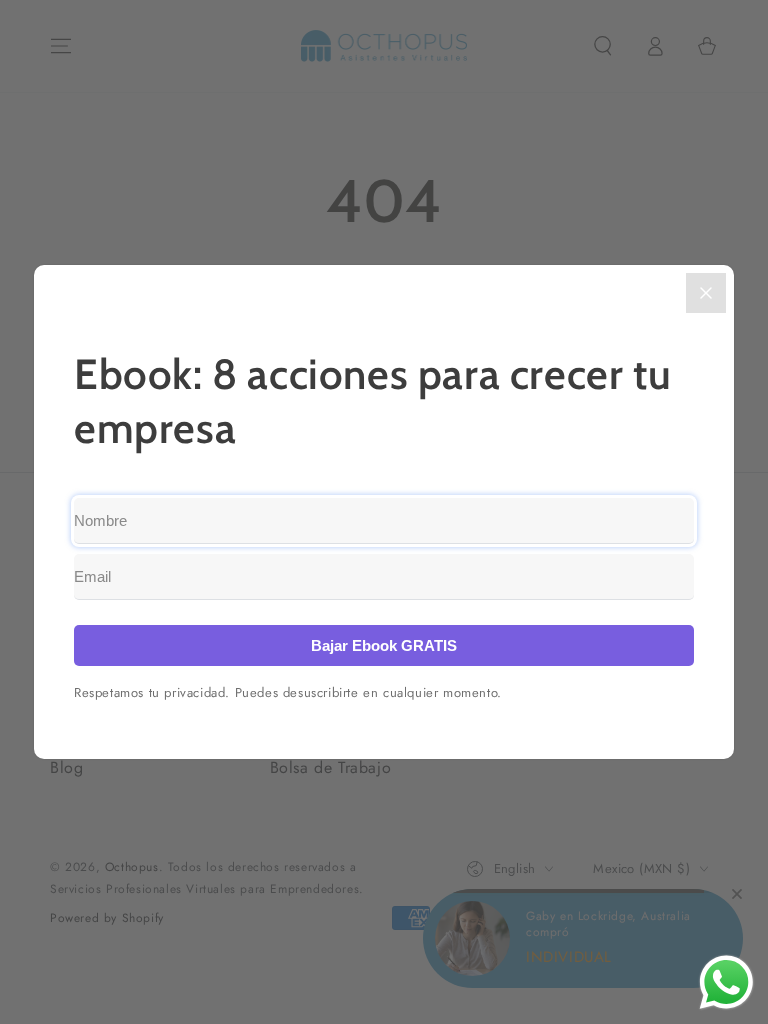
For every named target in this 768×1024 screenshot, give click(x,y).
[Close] (706, 293)
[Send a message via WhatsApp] (726, 982)
